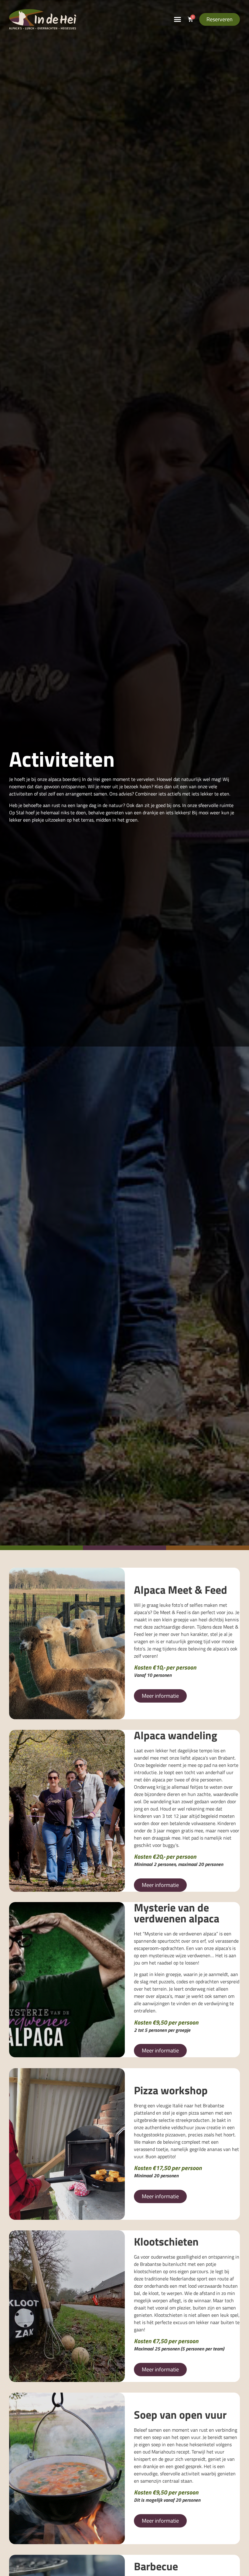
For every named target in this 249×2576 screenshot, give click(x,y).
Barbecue (156, 2566)
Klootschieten (166, 2241)
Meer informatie (160, 1696)
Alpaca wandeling (176, 1735)
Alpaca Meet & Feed (181, 1590)
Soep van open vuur (180, 2415)
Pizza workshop (171, 2090)
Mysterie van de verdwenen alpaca (177, 1913)
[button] (178, 19)
